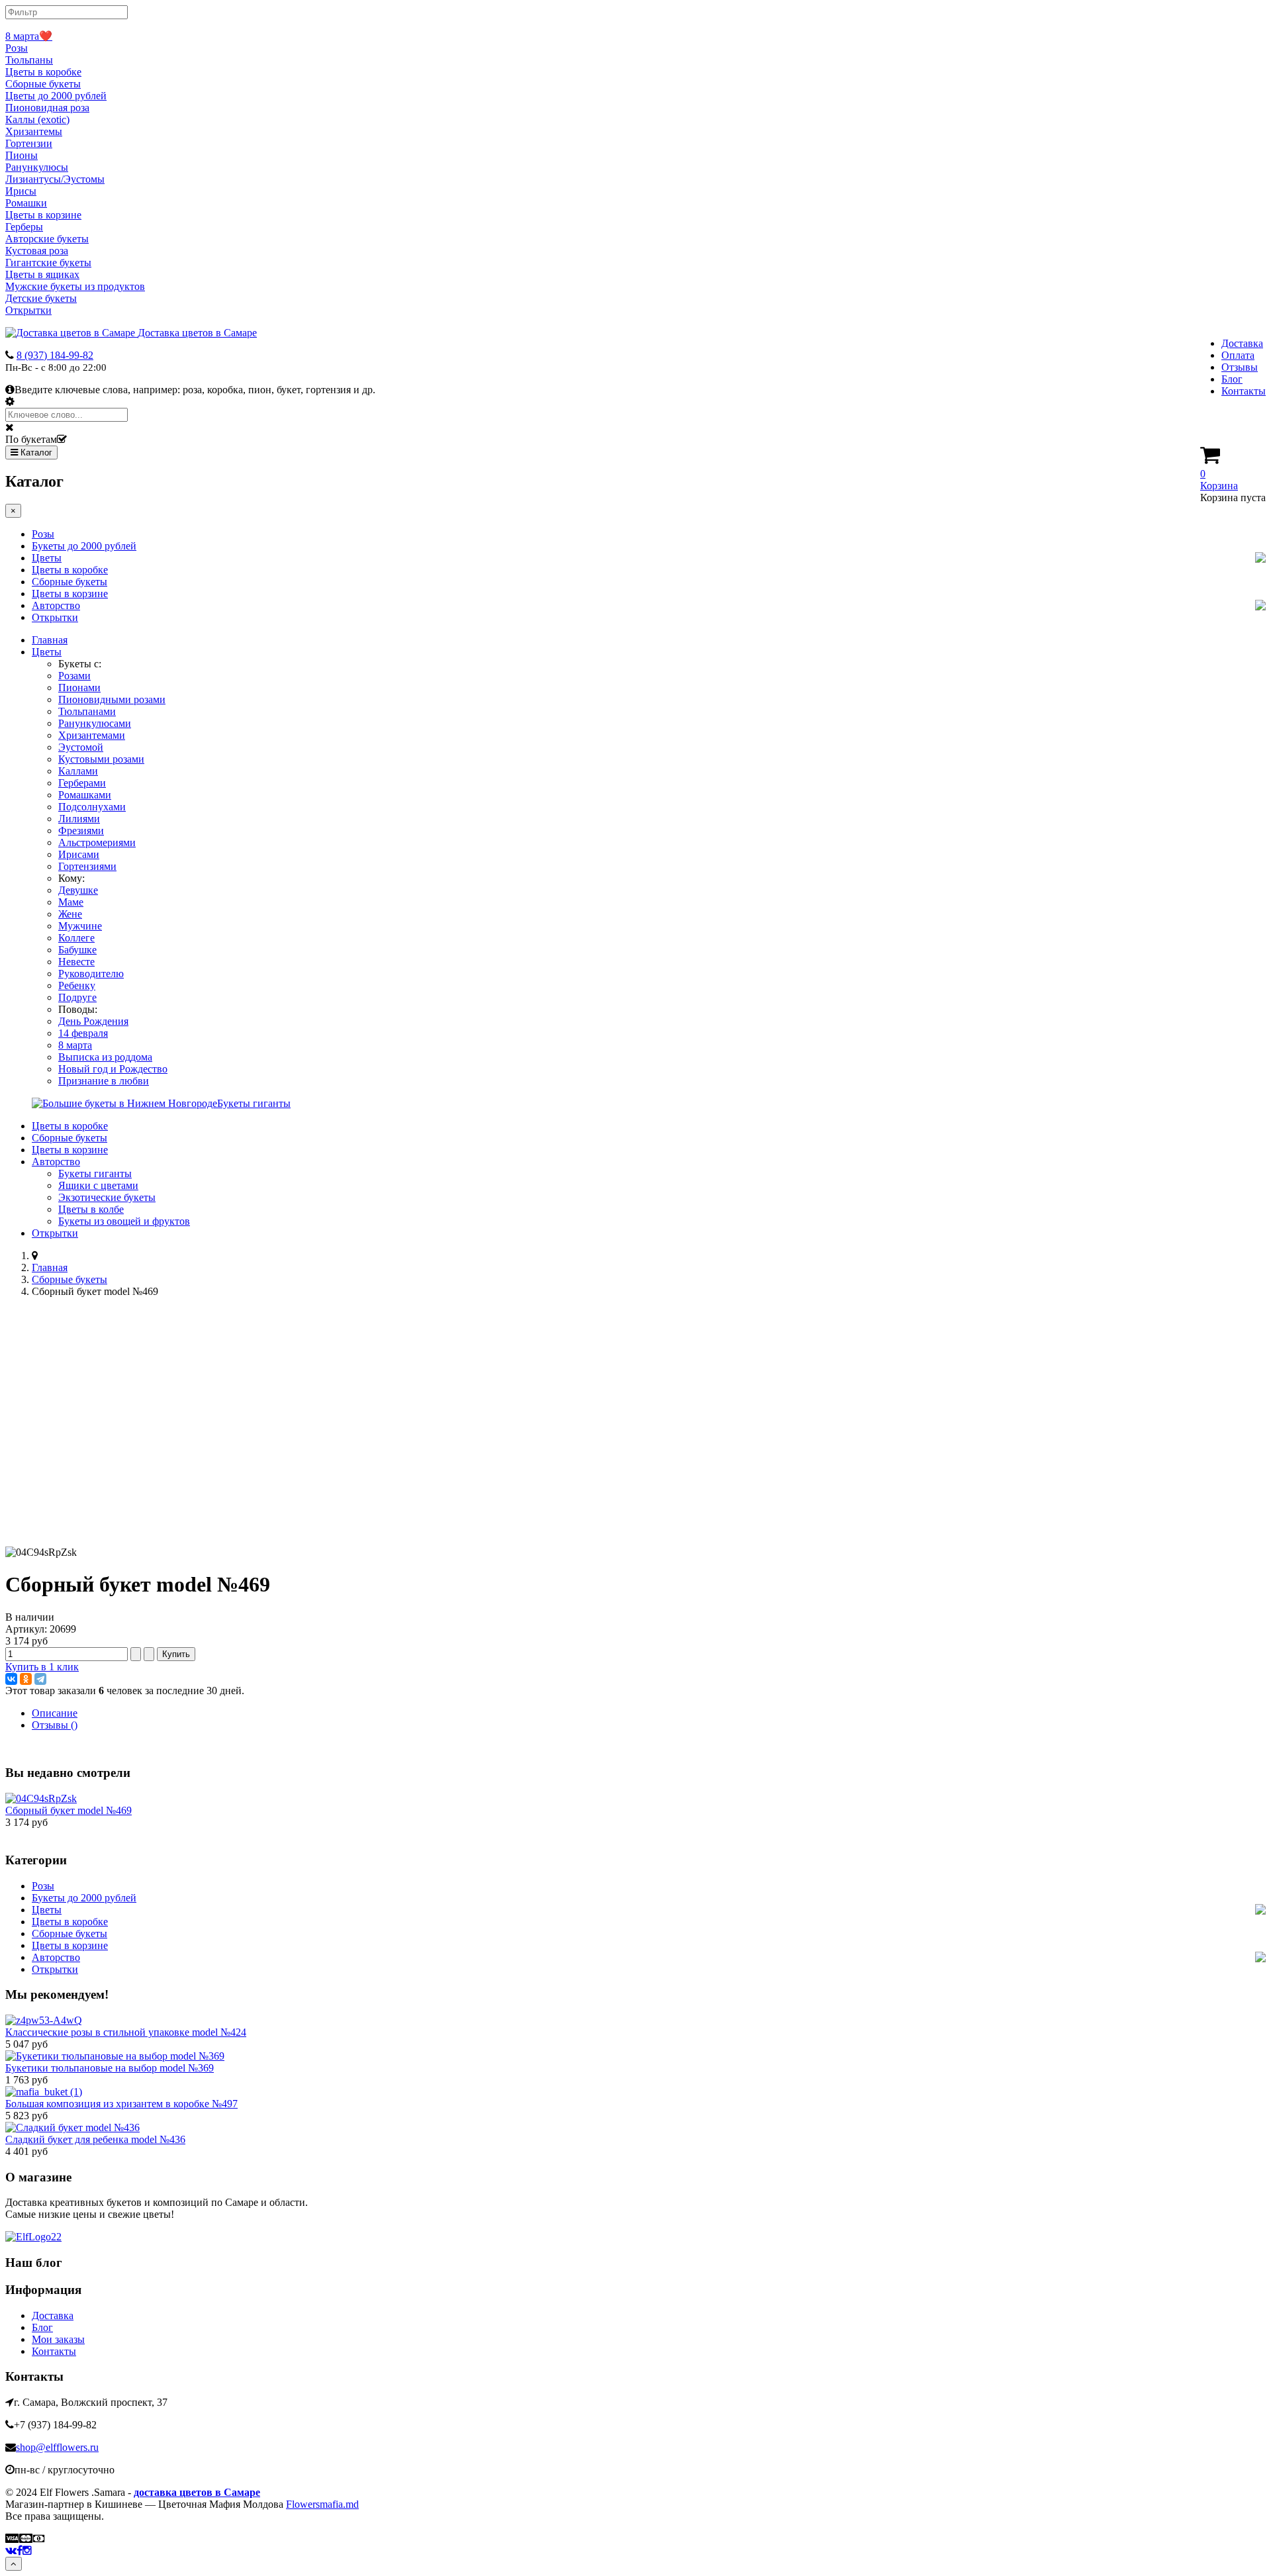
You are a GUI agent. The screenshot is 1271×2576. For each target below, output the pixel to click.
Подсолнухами (92, 807)
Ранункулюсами (95, 723)
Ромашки (26, 203)
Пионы (22, 155)
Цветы (47, 558)
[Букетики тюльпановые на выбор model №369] (115, 2056)
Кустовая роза (37, 251)
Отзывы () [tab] (55, 1725)
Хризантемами (92, 735)
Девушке (78, 890)
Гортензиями (87, 866)
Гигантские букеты (48, 262)
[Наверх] (14, 2564)
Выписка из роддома (105, 1057)
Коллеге (76, 938)
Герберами (82, 783)
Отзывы (1240, 367)
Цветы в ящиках (42, 274)
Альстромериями (97, 842)
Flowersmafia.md (322, 2504)
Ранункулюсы (37, 167)
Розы (17, 48)
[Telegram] (40, 1679)
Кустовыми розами (101, 759)
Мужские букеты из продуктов (75, 286)
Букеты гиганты (95, 1173)
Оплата (1238, 355)
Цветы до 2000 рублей (56, 96)
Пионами (79, 688)
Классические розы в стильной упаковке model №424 (126, 2032)
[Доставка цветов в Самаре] (33, 2237)
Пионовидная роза (47, 108)
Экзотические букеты (107, 1197)
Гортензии (29, 143)
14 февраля (83, 1033)
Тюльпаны (29, 60)
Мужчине (80, 926)
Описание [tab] (55, 1713)
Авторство (56, 605)
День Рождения (93, 1021)
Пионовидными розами (112, 699)
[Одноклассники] (26, 1679)
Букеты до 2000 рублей (84, 546)
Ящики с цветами (98, 1185)
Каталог (35, 453)
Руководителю (91, 974)
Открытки (28, 310)
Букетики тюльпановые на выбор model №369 (110, 2068)
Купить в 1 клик (42, 1667)
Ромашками (85, 795)
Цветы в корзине (43, 215)
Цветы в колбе (91, 1209)
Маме (71, 902)
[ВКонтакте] (11, 1679)
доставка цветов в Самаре (197, 2492)
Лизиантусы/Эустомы (55, 179)
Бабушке (77, 950)
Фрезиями (81, 831)
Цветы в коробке (43, 72)
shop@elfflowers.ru (57, 2447)
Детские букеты (41, 298)
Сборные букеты (43, 84)
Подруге (77, 997)
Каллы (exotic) (37, 119)
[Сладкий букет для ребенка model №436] (72, 2127)
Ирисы (21, 191)
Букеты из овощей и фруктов (124, 1221)
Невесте (76, 962)
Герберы (24, 227)
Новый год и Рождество (113, 1069)
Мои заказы (58, 2339)
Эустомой (81, 747)
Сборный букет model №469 (69, 1810)
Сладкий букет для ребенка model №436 (95, 2139)
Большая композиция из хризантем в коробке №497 (121, 2104)
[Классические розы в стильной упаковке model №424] (44, 2020)
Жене (70, 914)
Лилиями (79, 819)
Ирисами (79, 854)
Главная (50, 640)
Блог (1232, 379)
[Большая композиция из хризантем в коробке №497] (44, 2092)
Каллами (78, 771)
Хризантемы (34, 131)
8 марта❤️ (29, 36)
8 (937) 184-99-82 (55, 355)
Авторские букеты (47, 239)
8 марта (75, 1045)
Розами (74, 676)
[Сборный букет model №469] (41, 1798)
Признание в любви (104, 1081)
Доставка (1242, 343)
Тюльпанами (87, 711)
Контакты (1244, 391)
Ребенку (77, 985)
